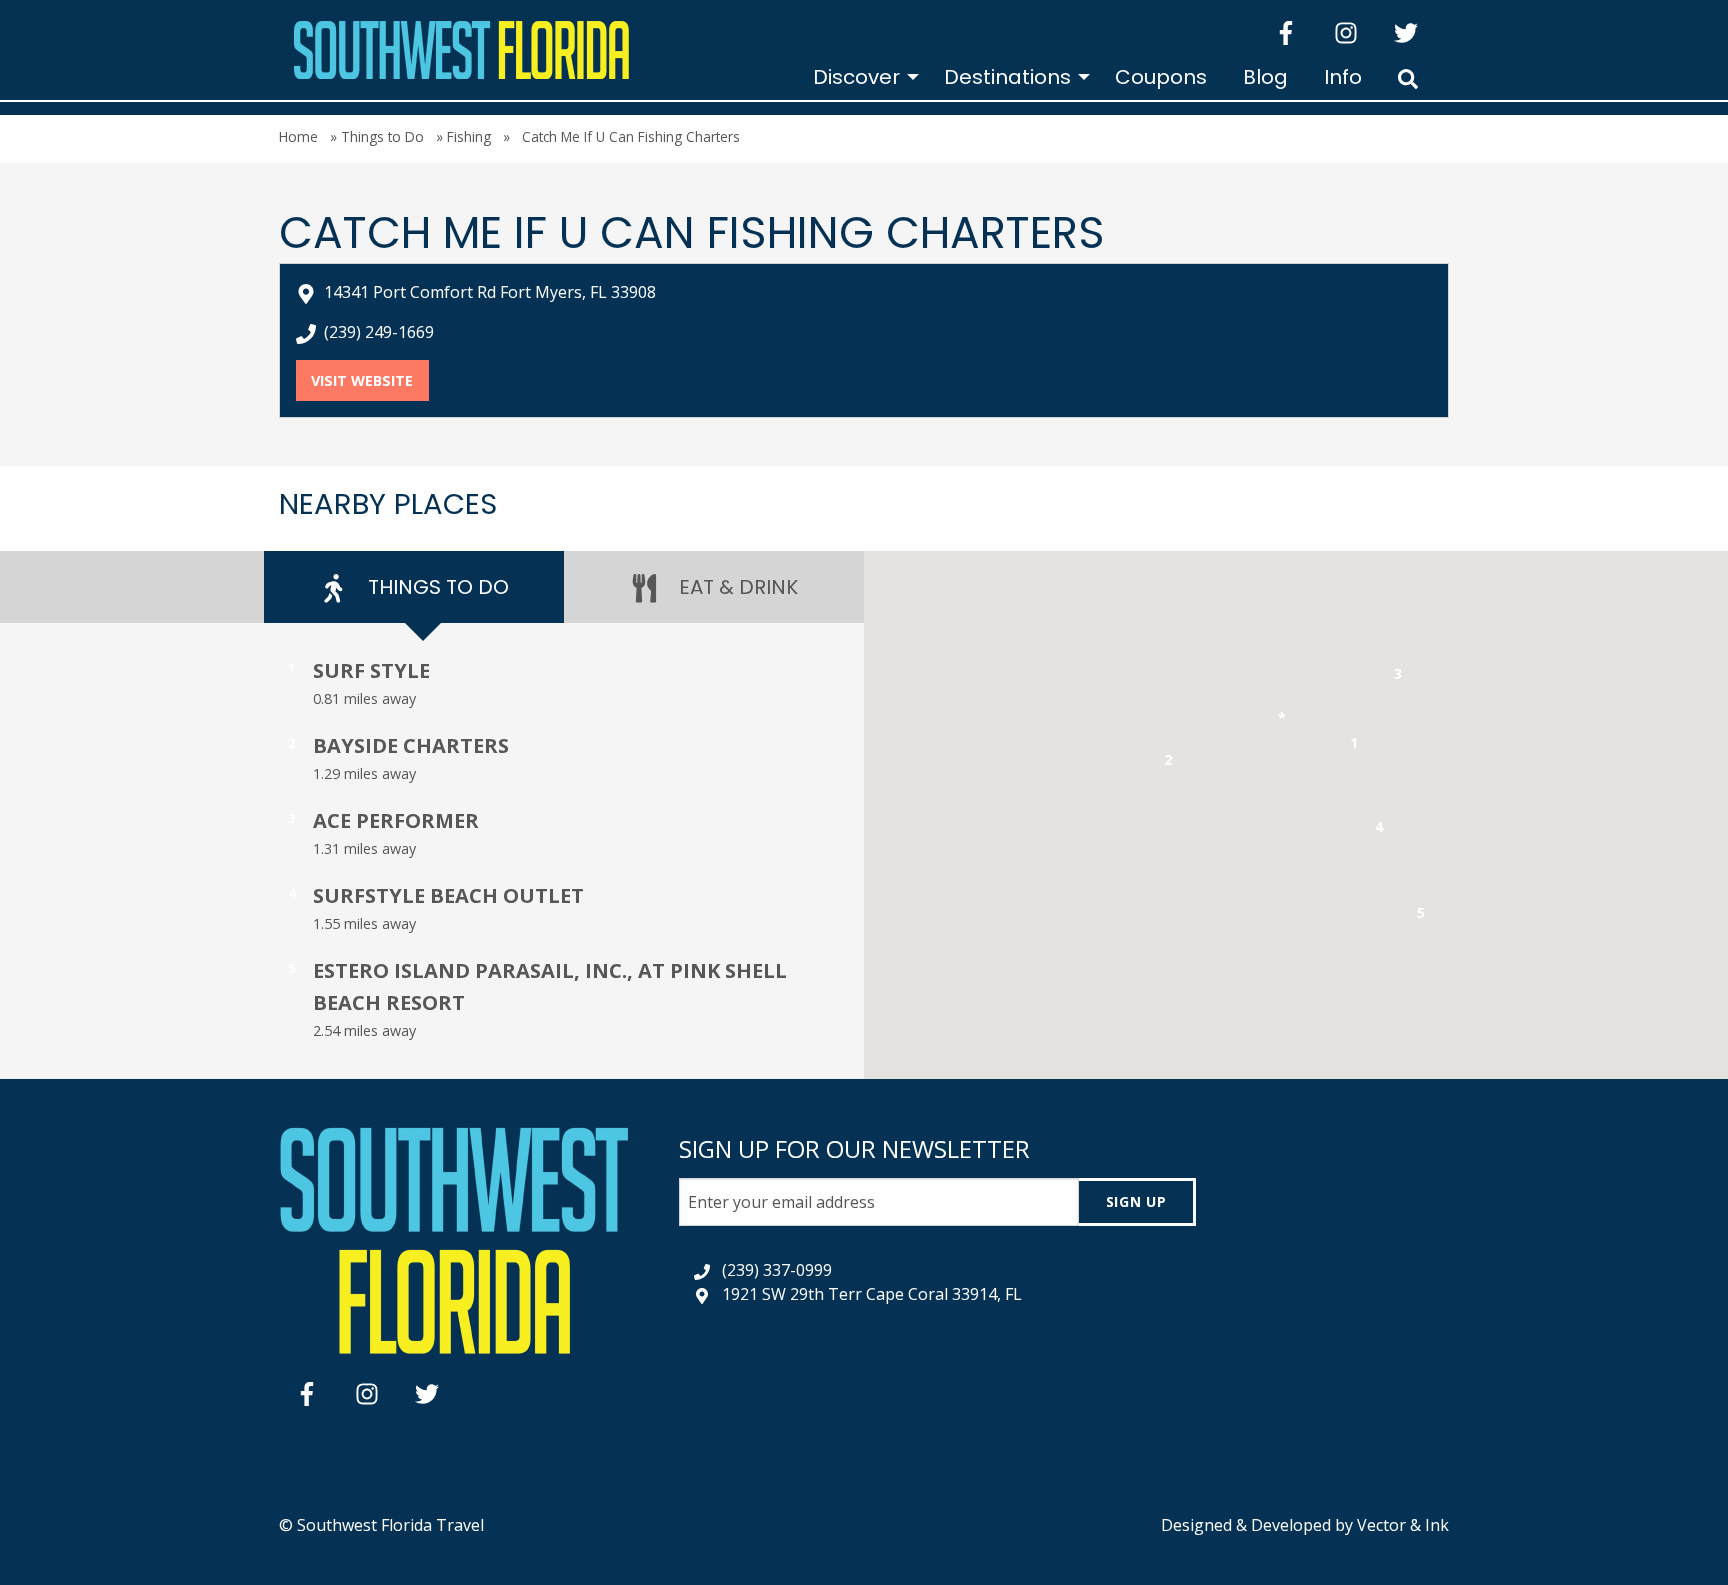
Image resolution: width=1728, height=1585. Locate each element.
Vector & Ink (1403, 1525)
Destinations (1007, 77)
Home (298, 136)
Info (1343, 77)
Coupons (1161, 77)
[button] (1354, 746)
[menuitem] (860, 77)
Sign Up (1136, 1201)
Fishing (469, 136)
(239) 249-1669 (379, 332)
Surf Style (371, 670)
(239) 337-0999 (777, 1270)
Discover (856, 77)
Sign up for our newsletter (854, 1148)
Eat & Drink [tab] (736, 587)
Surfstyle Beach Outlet (448, 895)
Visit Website (369, 380)
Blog (1265, 77)
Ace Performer (396, 820)
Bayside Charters (411, 745)
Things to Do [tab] (436, 587)
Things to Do (382, 136)
